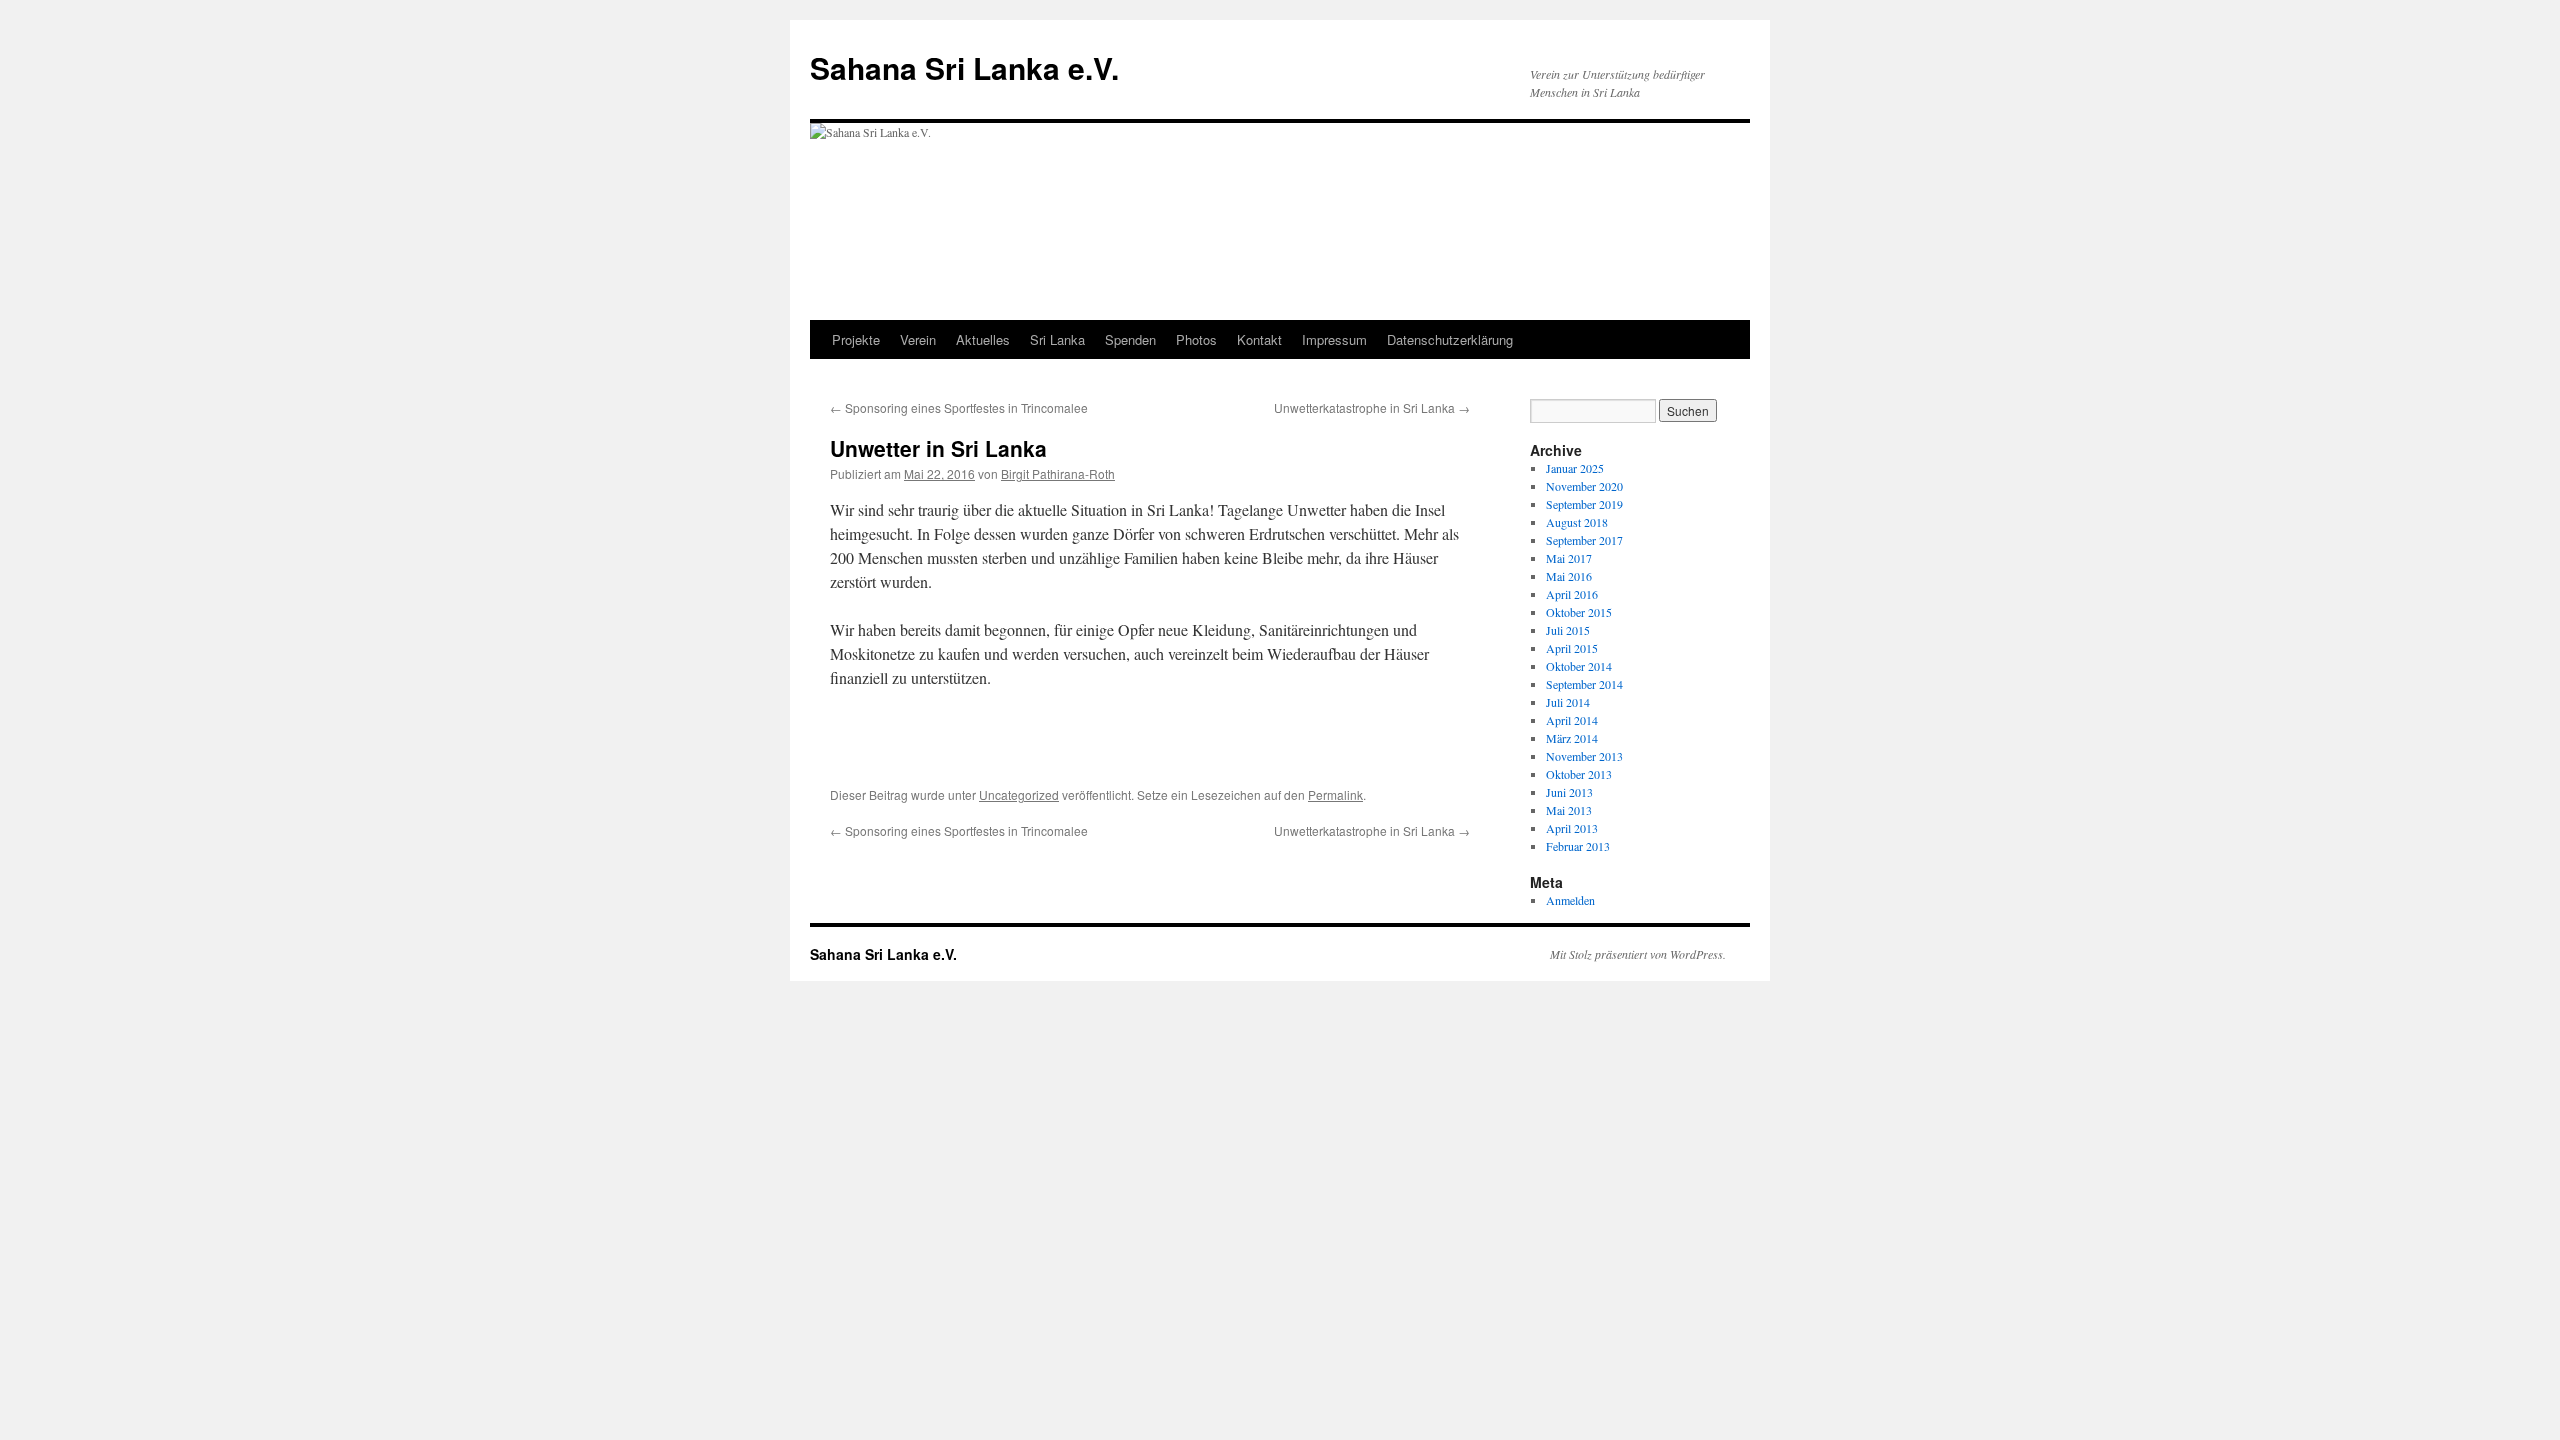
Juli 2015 (1568, 630)
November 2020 (1584, 486)
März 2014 (1572, 738)
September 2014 (1584, 684)
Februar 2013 (1578, 846)
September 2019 (1584, 504)
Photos (1196, 339)
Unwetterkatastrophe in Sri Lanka (1372, 407)
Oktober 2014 (1579, 666)
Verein (918, 339)
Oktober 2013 (1579, 774)
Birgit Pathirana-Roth (1058, 473)
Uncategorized (1019, 794)
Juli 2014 (1568, 702)
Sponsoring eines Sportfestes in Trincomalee (959, 407)
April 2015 (1572, 648)
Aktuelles (983, 339)
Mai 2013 (1569, 810)
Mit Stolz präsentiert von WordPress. (1638, 954)
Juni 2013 (1569, 792)
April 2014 (1572, 720)
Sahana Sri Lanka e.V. (964, 67)
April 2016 (1572, 594)
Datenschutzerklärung (1450, 339)
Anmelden (1570, 900)
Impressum (1334, 339)
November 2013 (1584, 756)
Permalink (1335, 794)
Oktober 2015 (1579, 612)
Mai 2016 (1569, 576)
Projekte (856, 339)
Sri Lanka (1057, 339)
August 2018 (1577, 522)
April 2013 (1572, 828)
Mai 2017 (1569, 558)
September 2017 (1584, 540)
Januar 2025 (1575, 468)
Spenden (1130, 339)
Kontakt (1259, 339)
